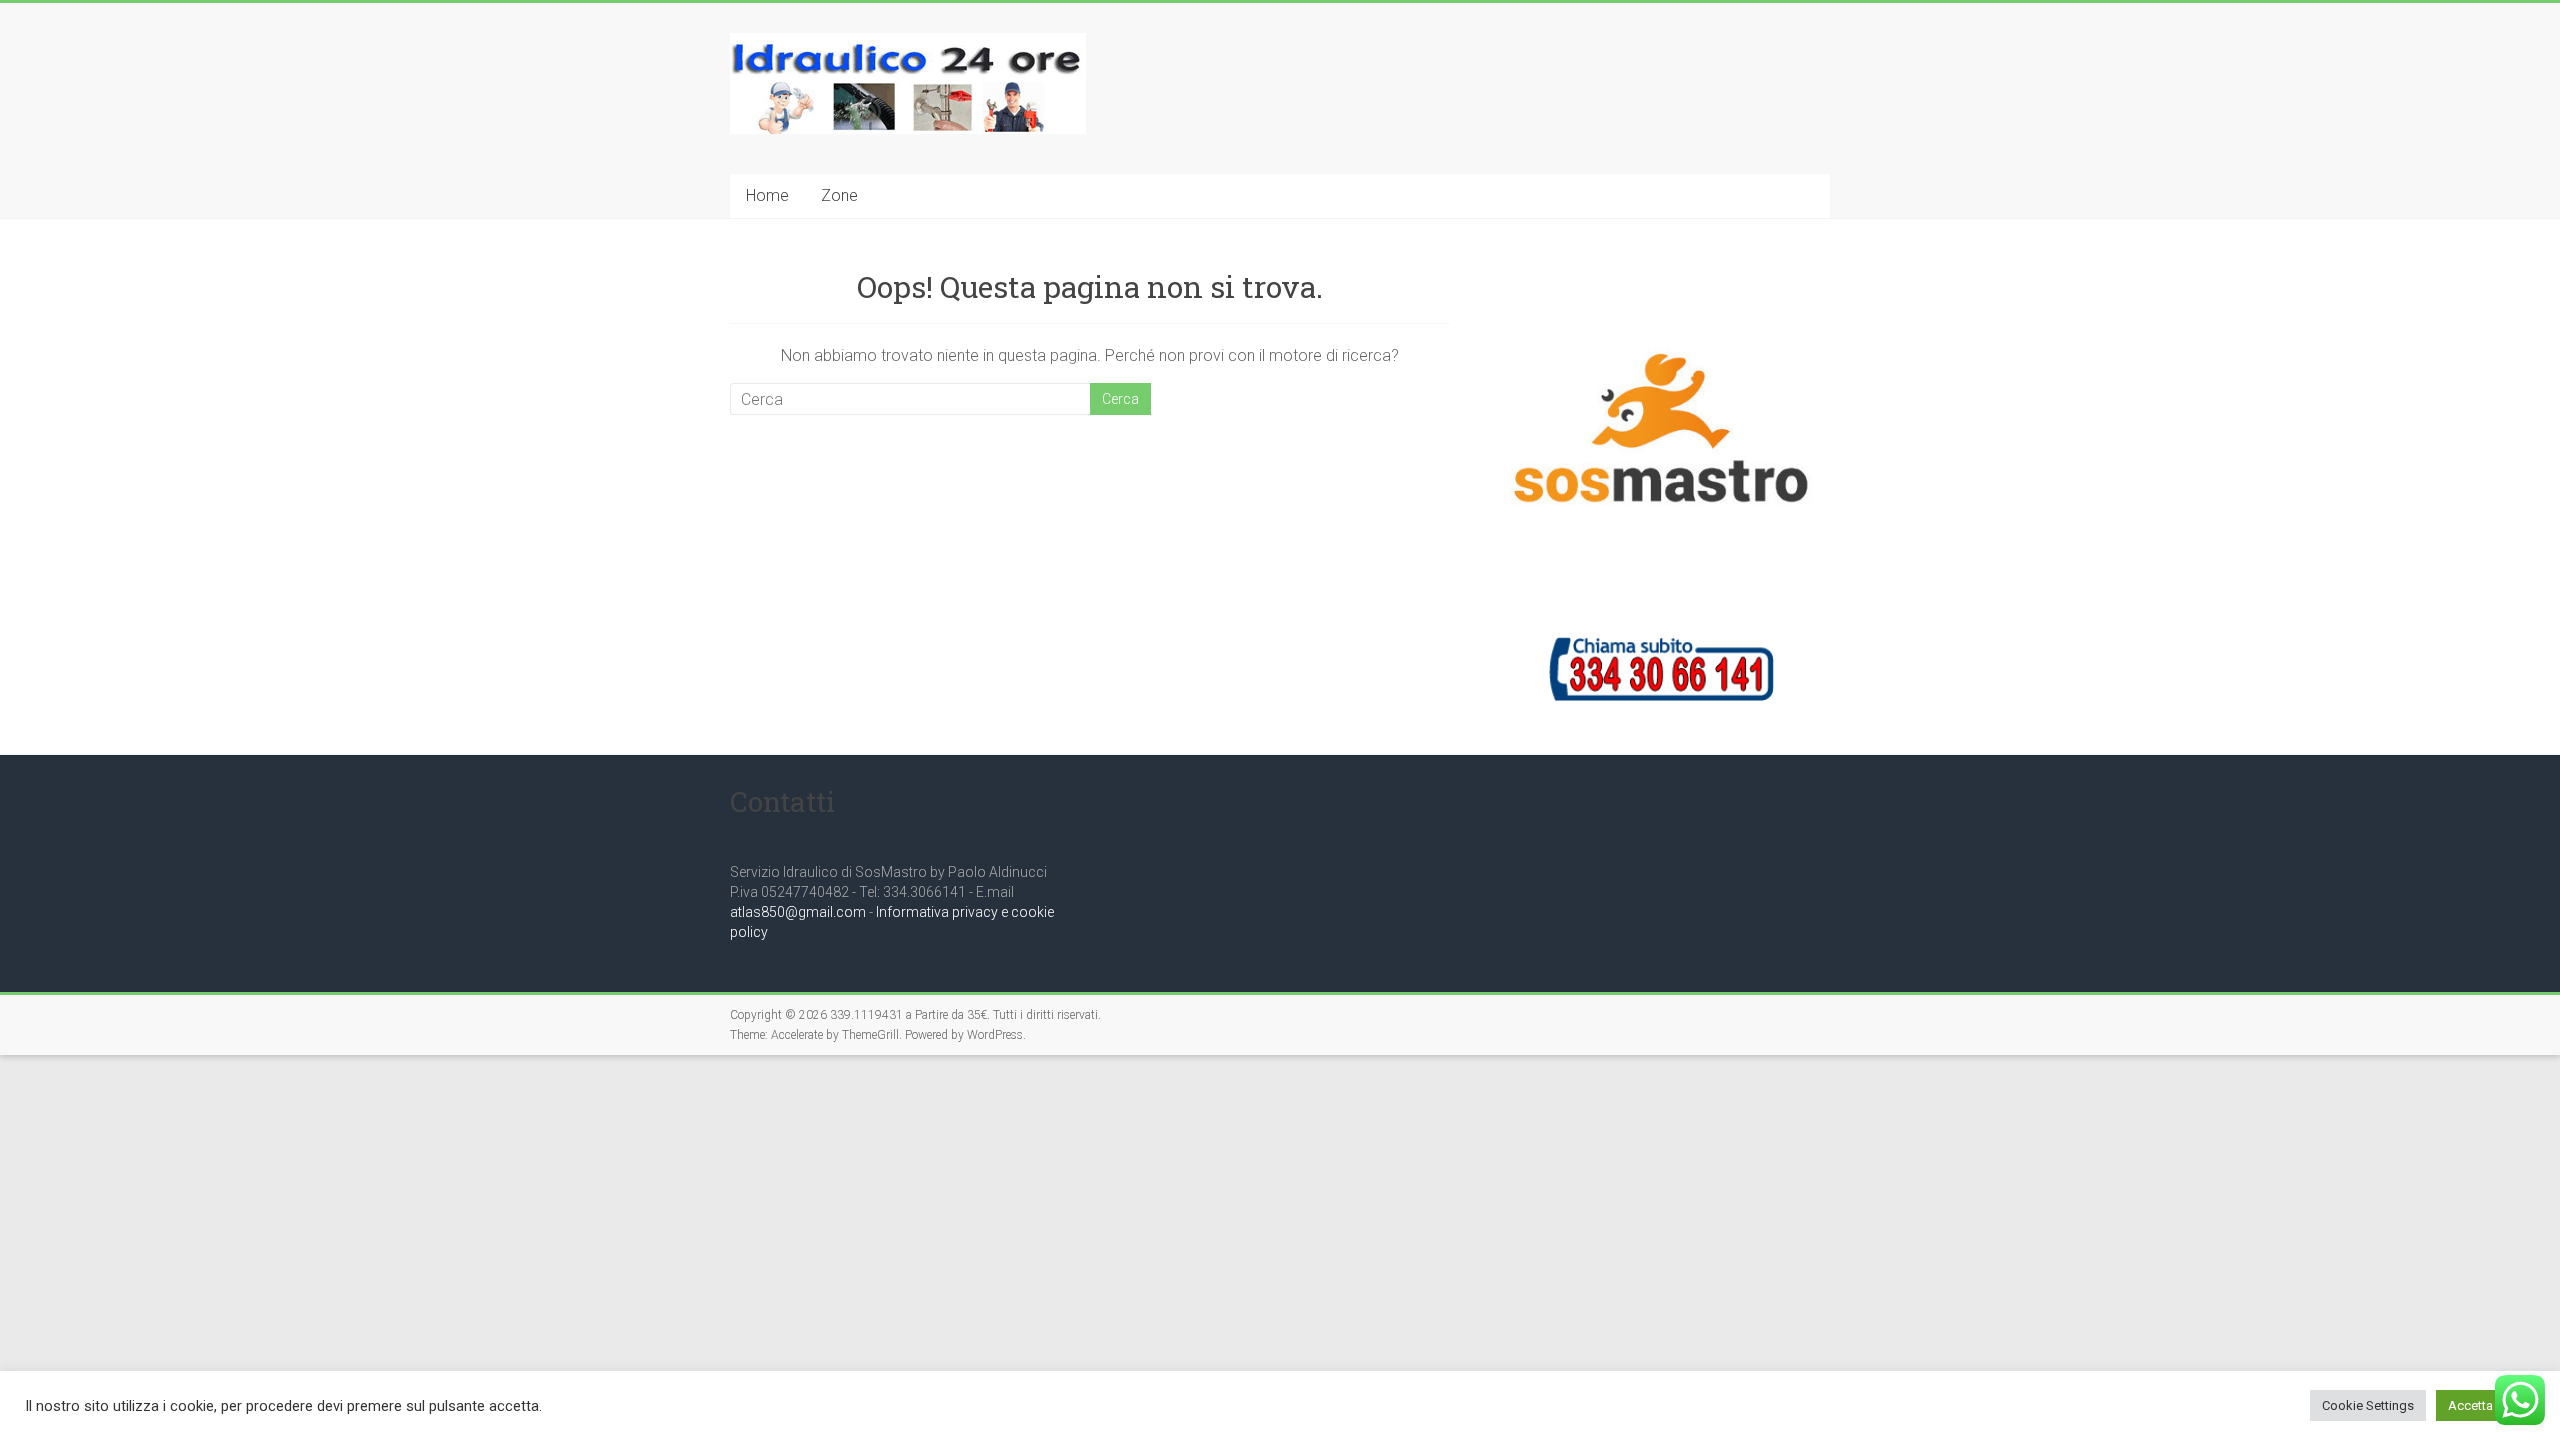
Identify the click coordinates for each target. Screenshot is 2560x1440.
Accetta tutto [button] (2485, 1405)
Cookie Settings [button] (2368, 1405)
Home (767, 195)
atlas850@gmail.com (798, 912)
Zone (839, 195)
